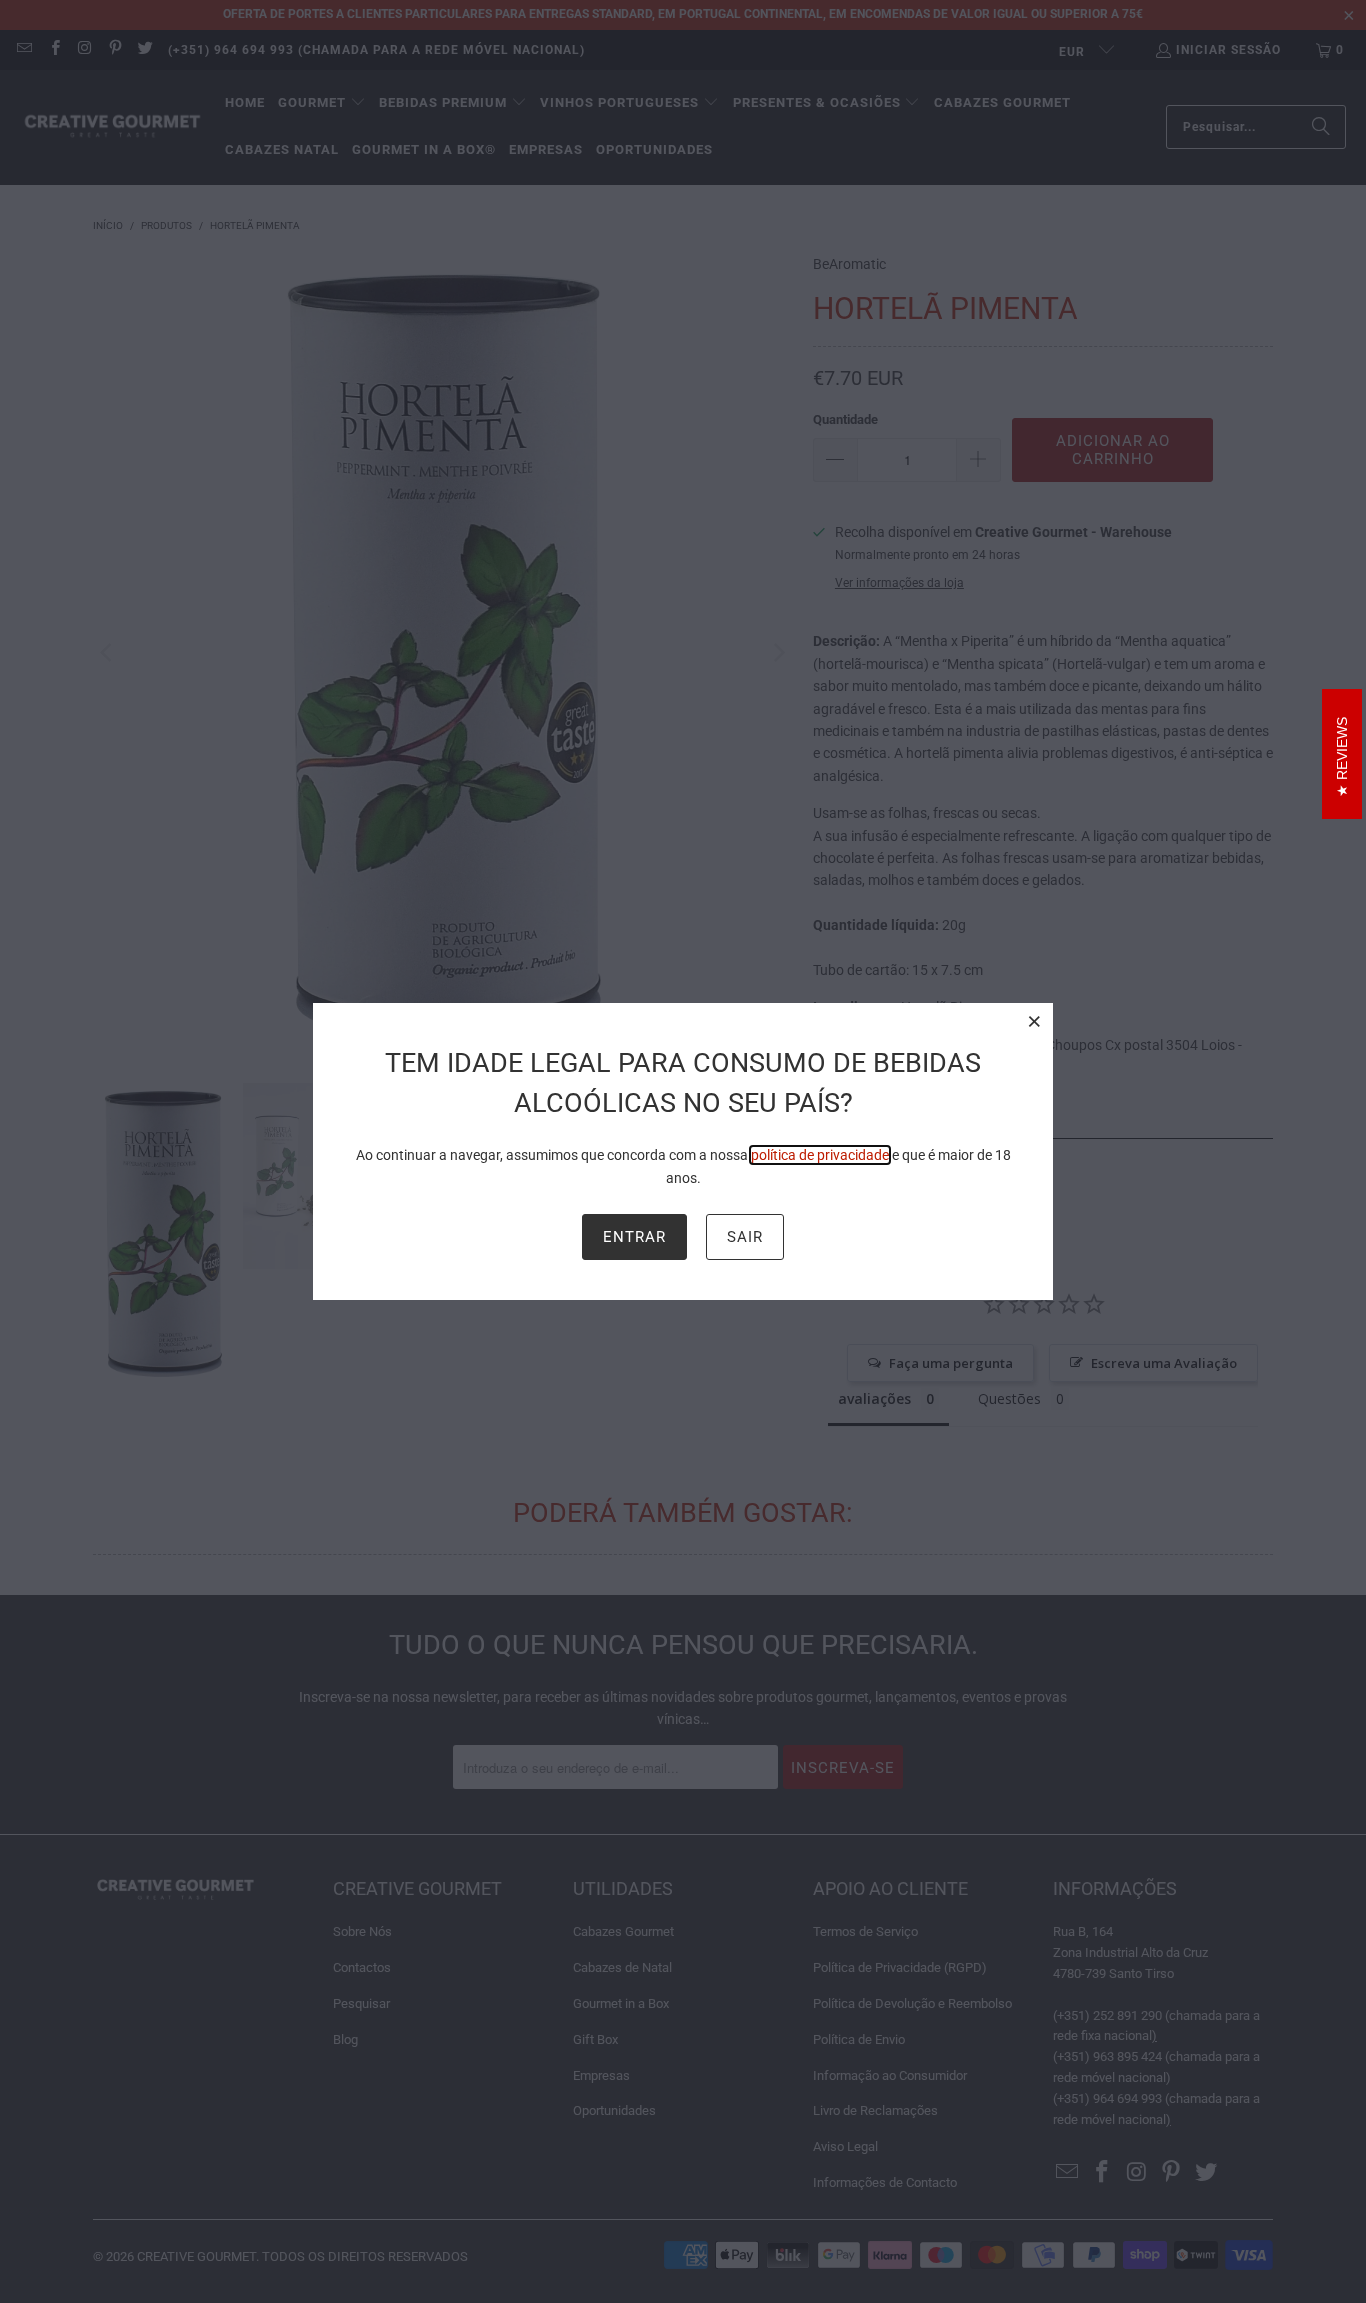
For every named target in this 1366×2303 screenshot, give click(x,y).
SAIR (745, 1237)
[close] (1035, 1021)
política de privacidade (820, 1155)
